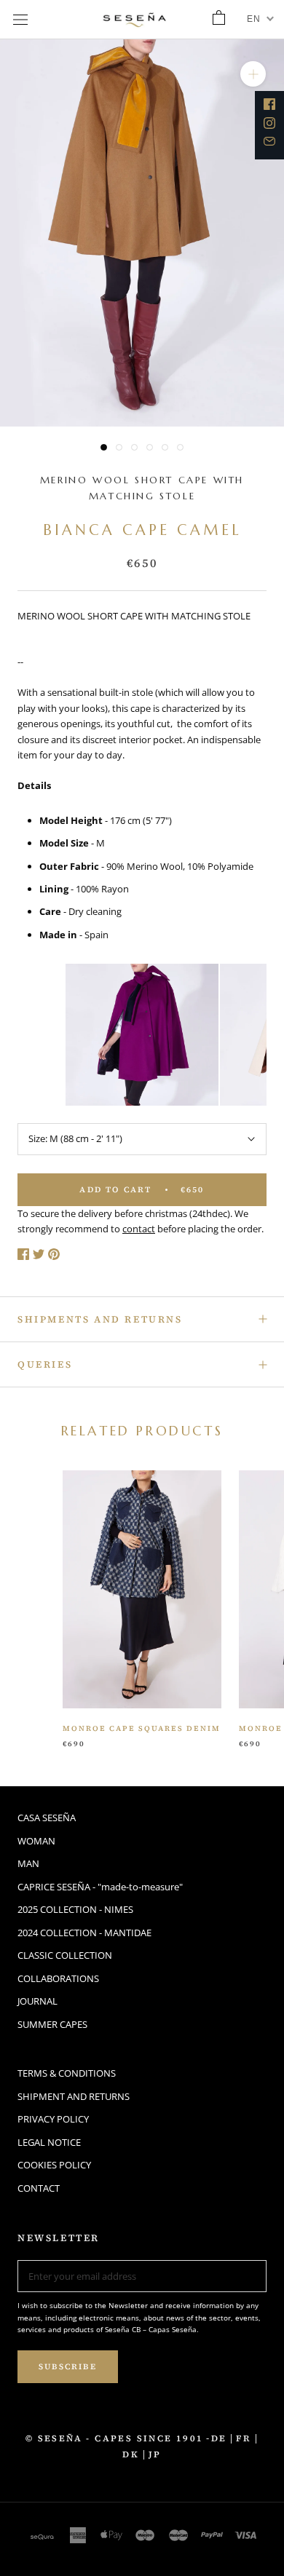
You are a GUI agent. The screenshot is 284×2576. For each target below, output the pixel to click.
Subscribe (68, 2367)
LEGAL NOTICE (49, 2142)
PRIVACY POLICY (53, 2119)
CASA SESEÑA (47, 1818)
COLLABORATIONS (58, 1978)
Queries (45, 1364)
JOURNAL (38, 2001)
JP (155, 2454)
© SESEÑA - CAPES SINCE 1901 (115, 2438)
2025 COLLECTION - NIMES (75, 1909)
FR (244, 2438)
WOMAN (36, 1841)
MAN (28, 1863)
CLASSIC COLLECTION (65, 1955)
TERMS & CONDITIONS (67, 2073)
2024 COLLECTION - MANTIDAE (84, 1933)
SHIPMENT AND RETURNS (74, 2096)
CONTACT (39, 2188)
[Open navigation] (20, 20)
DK (131, 2454)
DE (219, 2438)
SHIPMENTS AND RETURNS (100, 1319)
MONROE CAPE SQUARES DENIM (142, 1728)
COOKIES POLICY (54, 2165)
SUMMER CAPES (52, 2024)
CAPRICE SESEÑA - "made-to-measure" (100, 1887)
